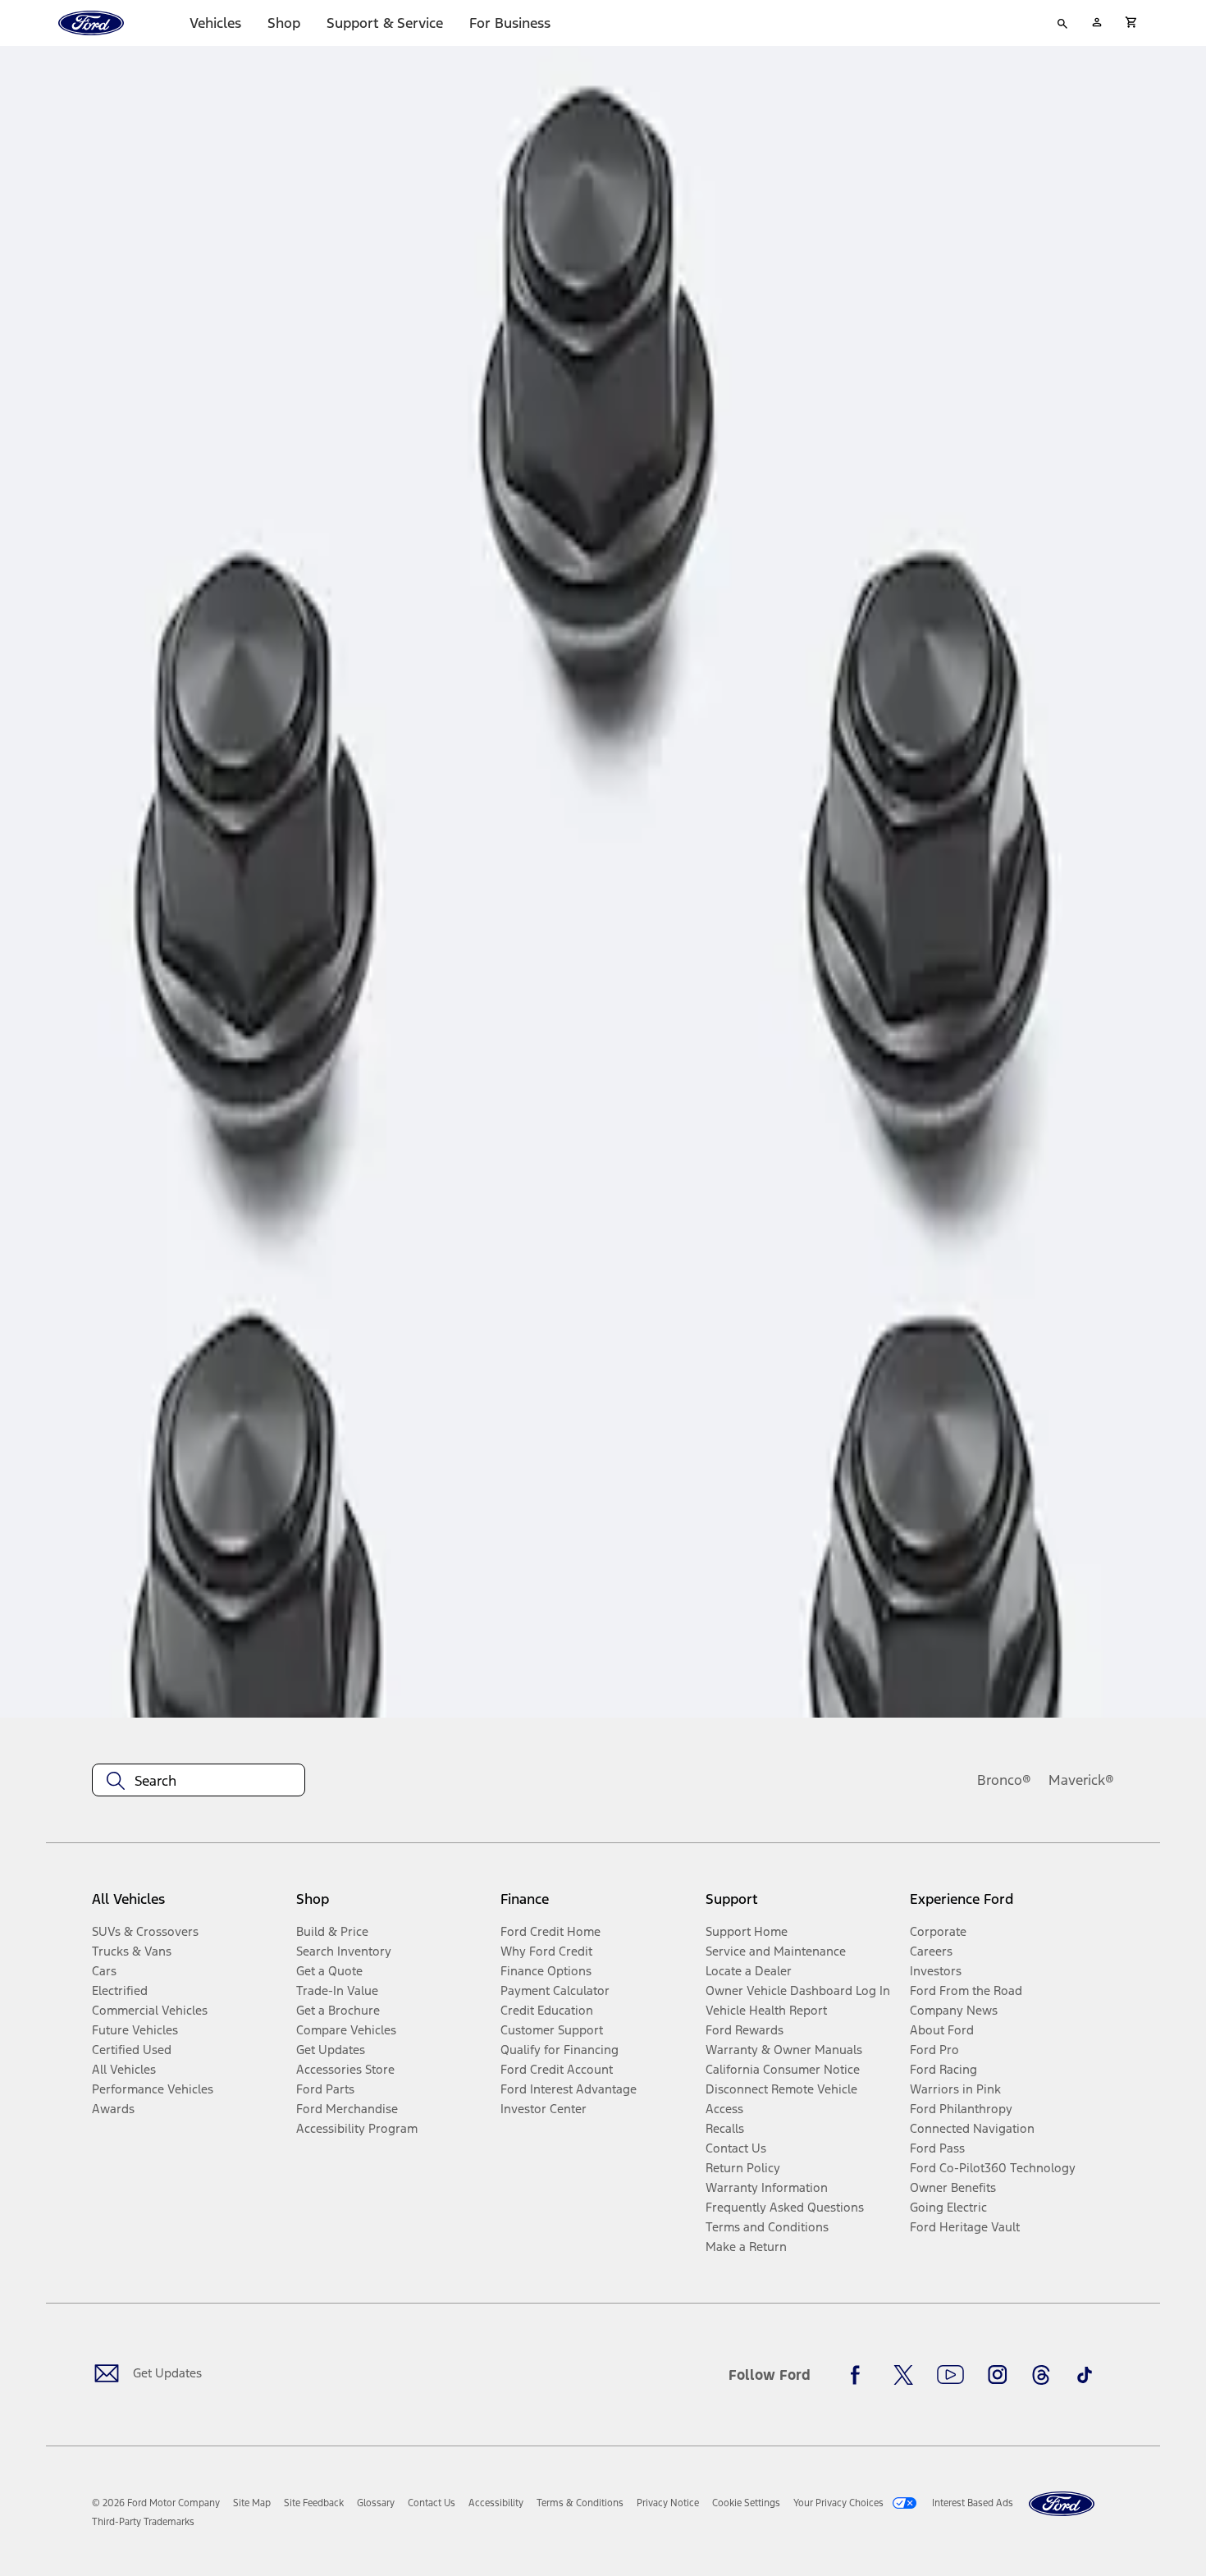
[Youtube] (950, 2375)
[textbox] (199, 1781)
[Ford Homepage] (1062, 2504)
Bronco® (1004, 1780)
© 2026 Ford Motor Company (156, 2503)
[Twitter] (903, 2375)
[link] (252, 2503)
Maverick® (1081, 1780)
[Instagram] (998, 2375)
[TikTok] (1085, 2375)
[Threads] (1041, 2375)
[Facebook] (860, 2375)
